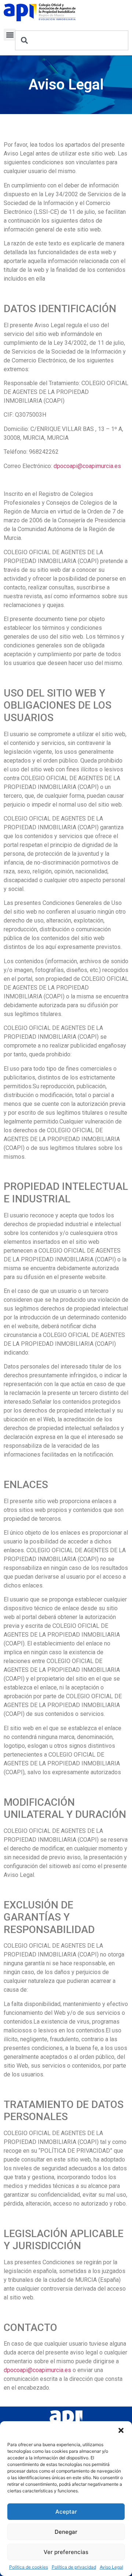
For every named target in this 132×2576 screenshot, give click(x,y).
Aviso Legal (111, 2567)
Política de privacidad (74, 2567)
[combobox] (72, 40)
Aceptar (66, 2512)
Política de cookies (29, 2567)
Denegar (66, 2532)
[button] (121, 2430)
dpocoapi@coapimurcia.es (87, 466)
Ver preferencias (66, 2552)
